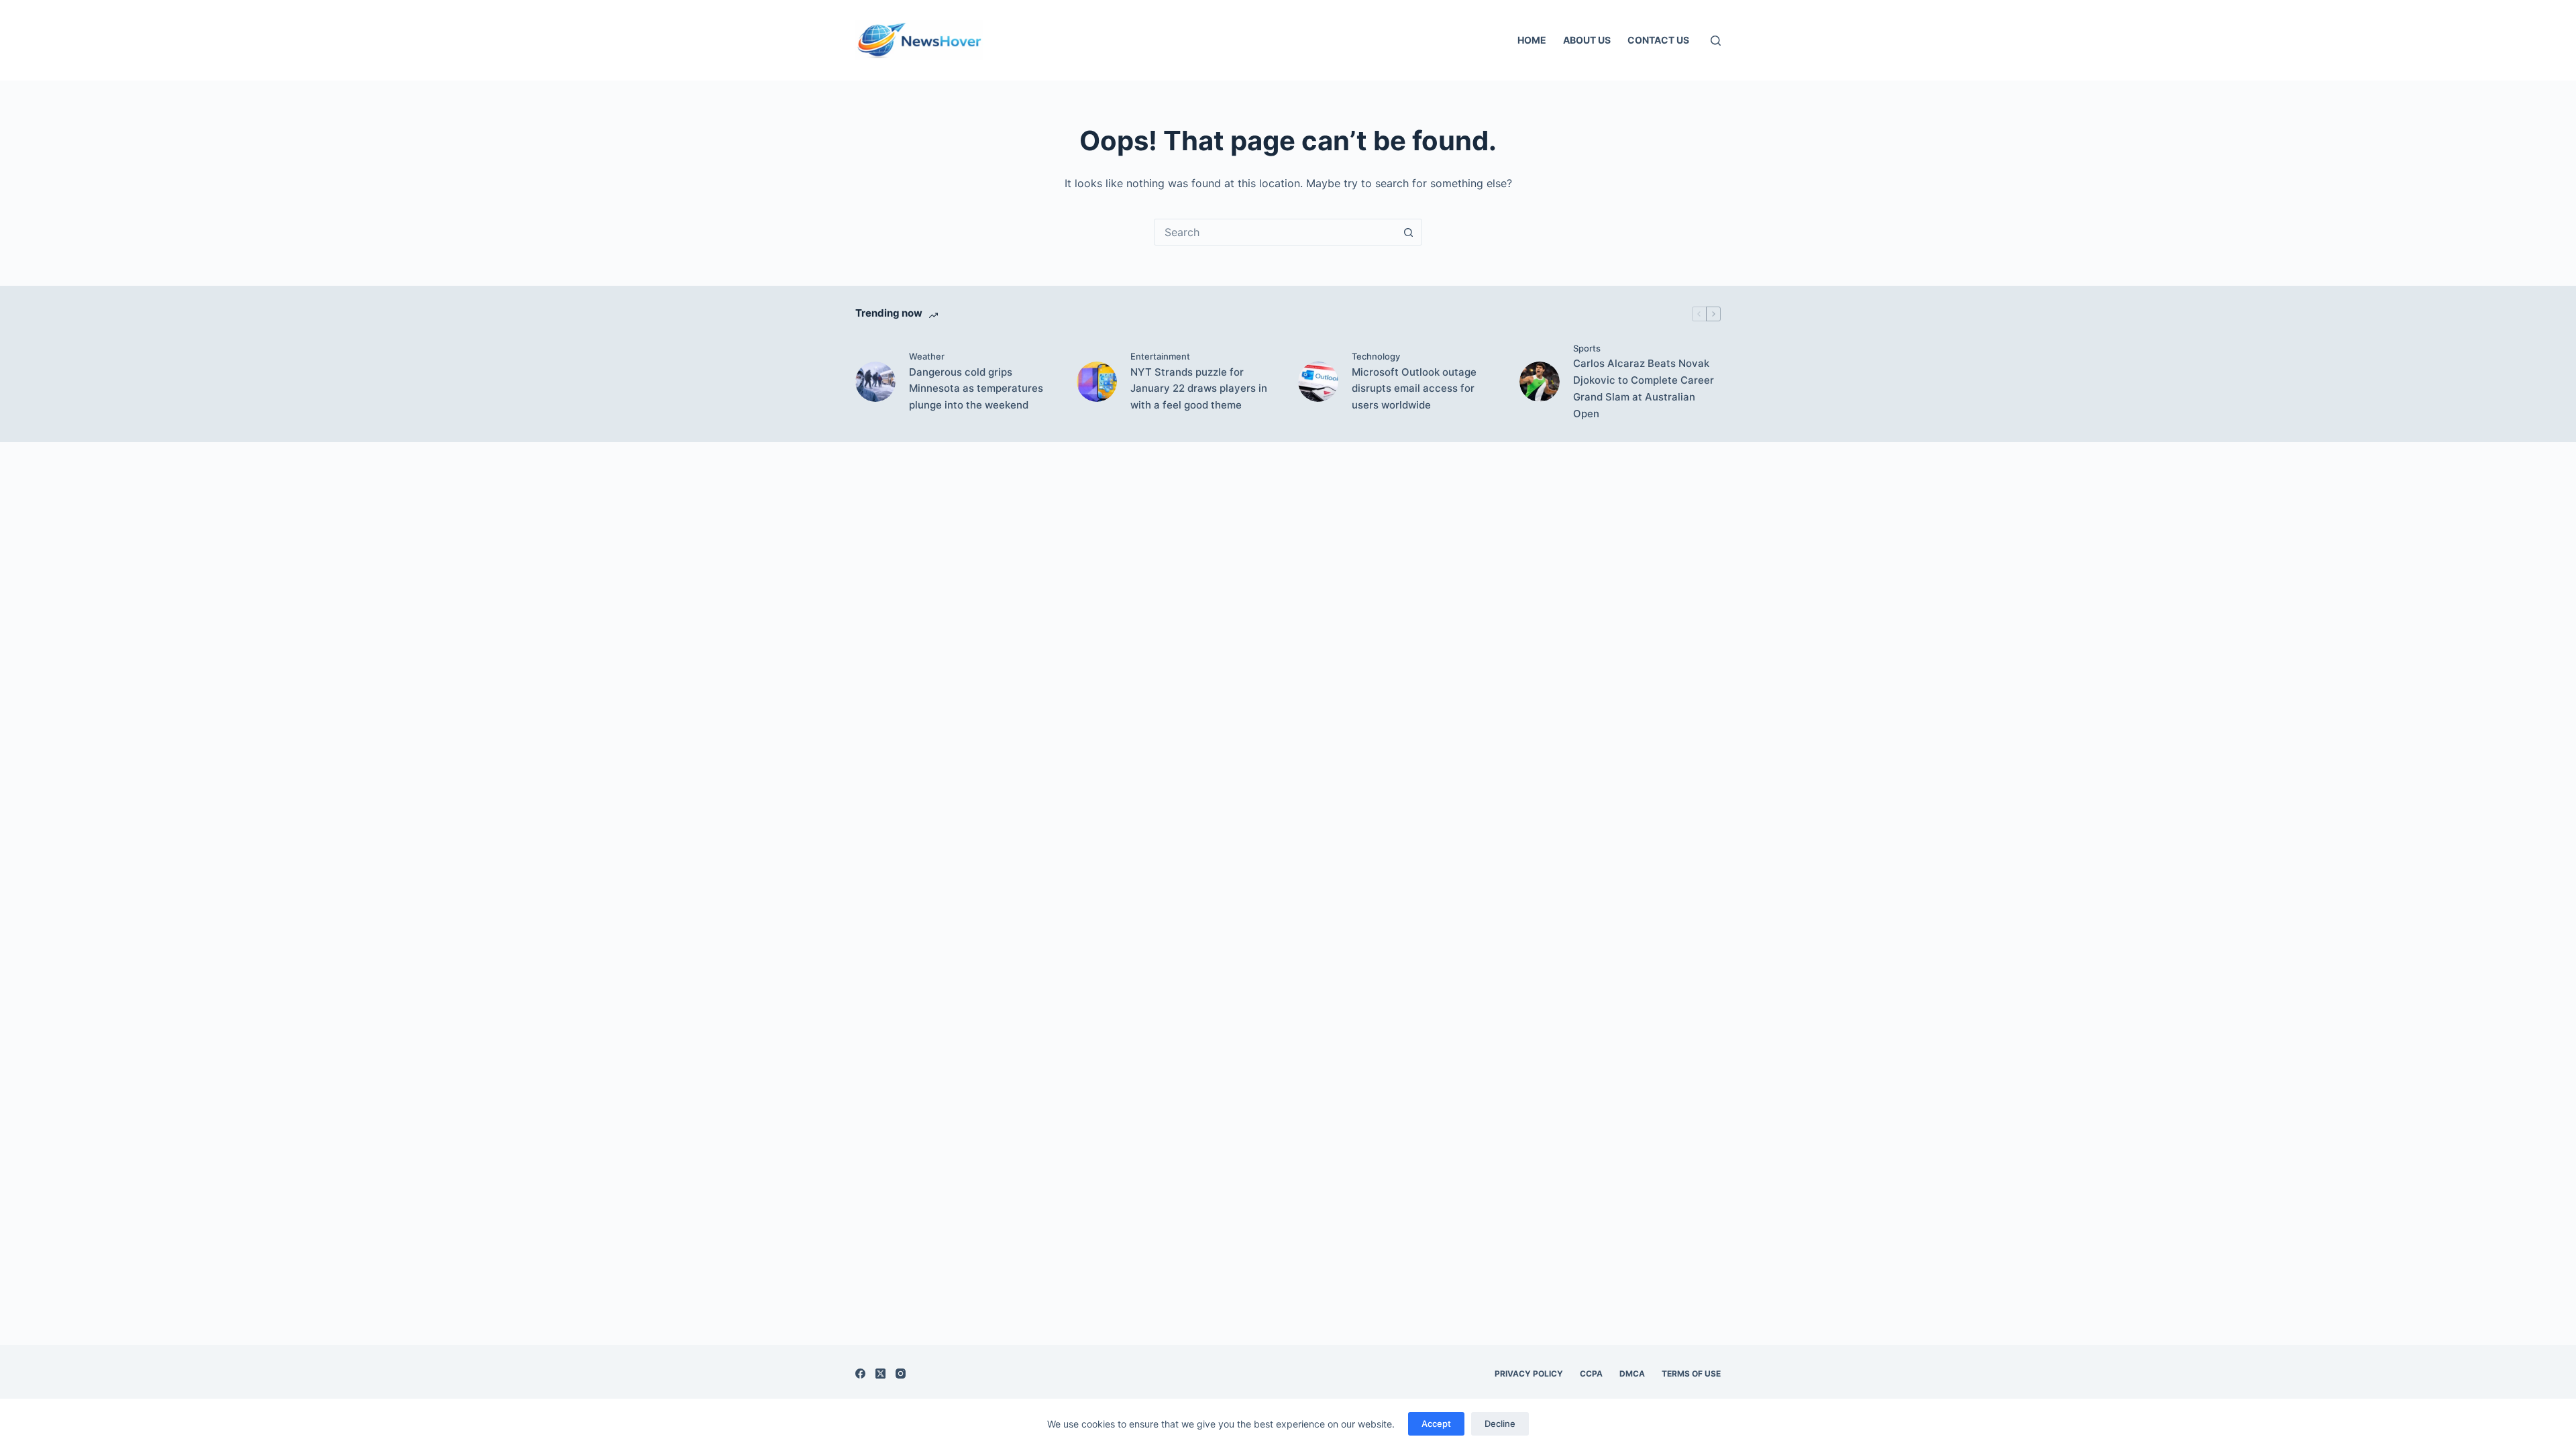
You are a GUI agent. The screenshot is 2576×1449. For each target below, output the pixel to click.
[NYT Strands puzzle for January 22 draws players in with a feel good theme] (1097, 382)
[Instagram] (901, 1374)
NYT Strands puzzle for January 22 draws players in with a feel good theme (1199, 389)
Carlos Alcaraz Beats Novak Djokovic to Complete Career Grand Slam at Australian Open (1644, 388)
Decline (1500, 1424)
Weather (927, 356)
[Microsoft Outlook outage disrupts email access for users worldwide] (1318, 382)
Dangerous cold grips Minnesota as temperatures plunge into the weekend (976, 389)
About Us (1587, 40)
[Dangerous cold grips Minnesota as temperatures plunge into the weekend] (875, 382)
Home (1532, 40)
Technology (1376, 356)
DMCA (1632, 1374)
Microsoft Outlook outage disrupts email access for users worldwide (1414, 389)
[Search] (1716, 41)
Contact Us (1658, 40)
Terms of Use (1691, 1374)
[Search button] (1408, 232)
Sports (1587, 348)
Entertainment (1160, 356)
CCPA (1591, 1374)
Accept (1436, 1424)
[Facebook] (860, 1374)
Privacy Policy (1529, 1374)
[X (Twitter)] (880, 1374)
